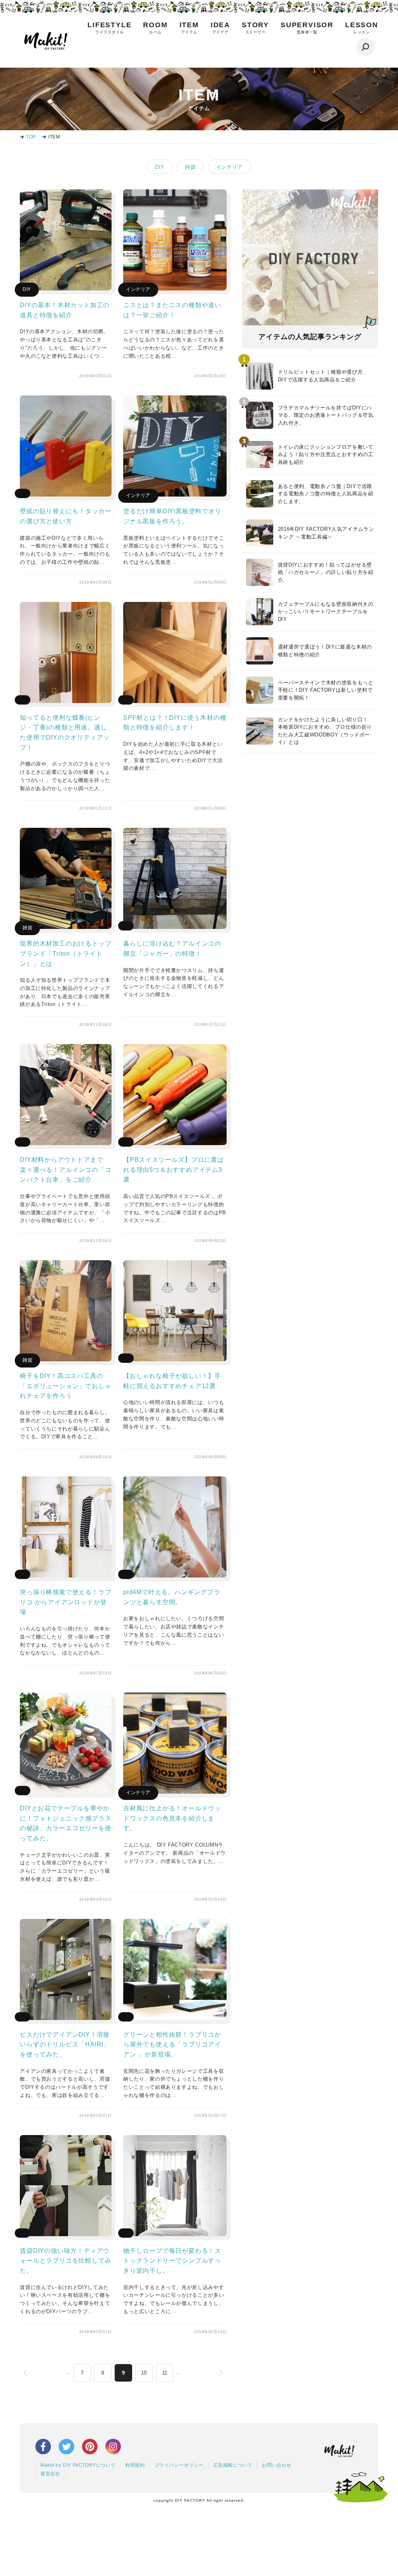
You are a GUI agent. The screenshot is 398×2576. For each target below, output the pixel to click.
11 (165, 2373)
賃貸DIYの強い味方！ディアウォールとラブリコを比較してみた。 (65, 2261)
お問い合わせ (277, 2465)
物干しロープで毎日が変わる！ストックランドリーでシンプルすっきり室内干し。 (172, 2261)
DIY (160, 167)
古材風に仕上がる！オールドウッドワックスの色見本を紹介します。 (172, 1818)
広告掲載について (233, 2465)
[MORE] (66, 288)
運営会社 (50, 2474)
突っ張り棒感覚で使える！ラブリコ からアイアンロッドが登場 (65, 1602)
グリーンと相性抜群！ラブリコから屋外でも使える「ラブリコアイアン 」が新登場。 (172, 2044)
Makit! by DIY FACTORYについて (78, 2465)
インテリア (230, 167)
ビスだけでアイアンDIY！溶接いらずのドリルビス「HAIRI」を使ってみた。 (65, 2044)
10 (144, 2373)
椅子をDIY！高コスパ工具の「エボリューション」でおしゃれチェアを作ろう (65, 1386)
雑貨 (190, 167)
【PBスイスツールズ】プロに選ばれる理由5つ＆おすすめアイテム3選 (174, 1170)
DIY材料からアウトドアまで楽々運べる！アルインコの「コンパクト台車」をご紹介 (65, 1170)
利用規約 (135, 2465)
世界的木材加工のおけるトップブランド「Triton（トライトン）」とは (65, 953)
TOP (31, 137)
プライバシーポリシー (179, 2465)
